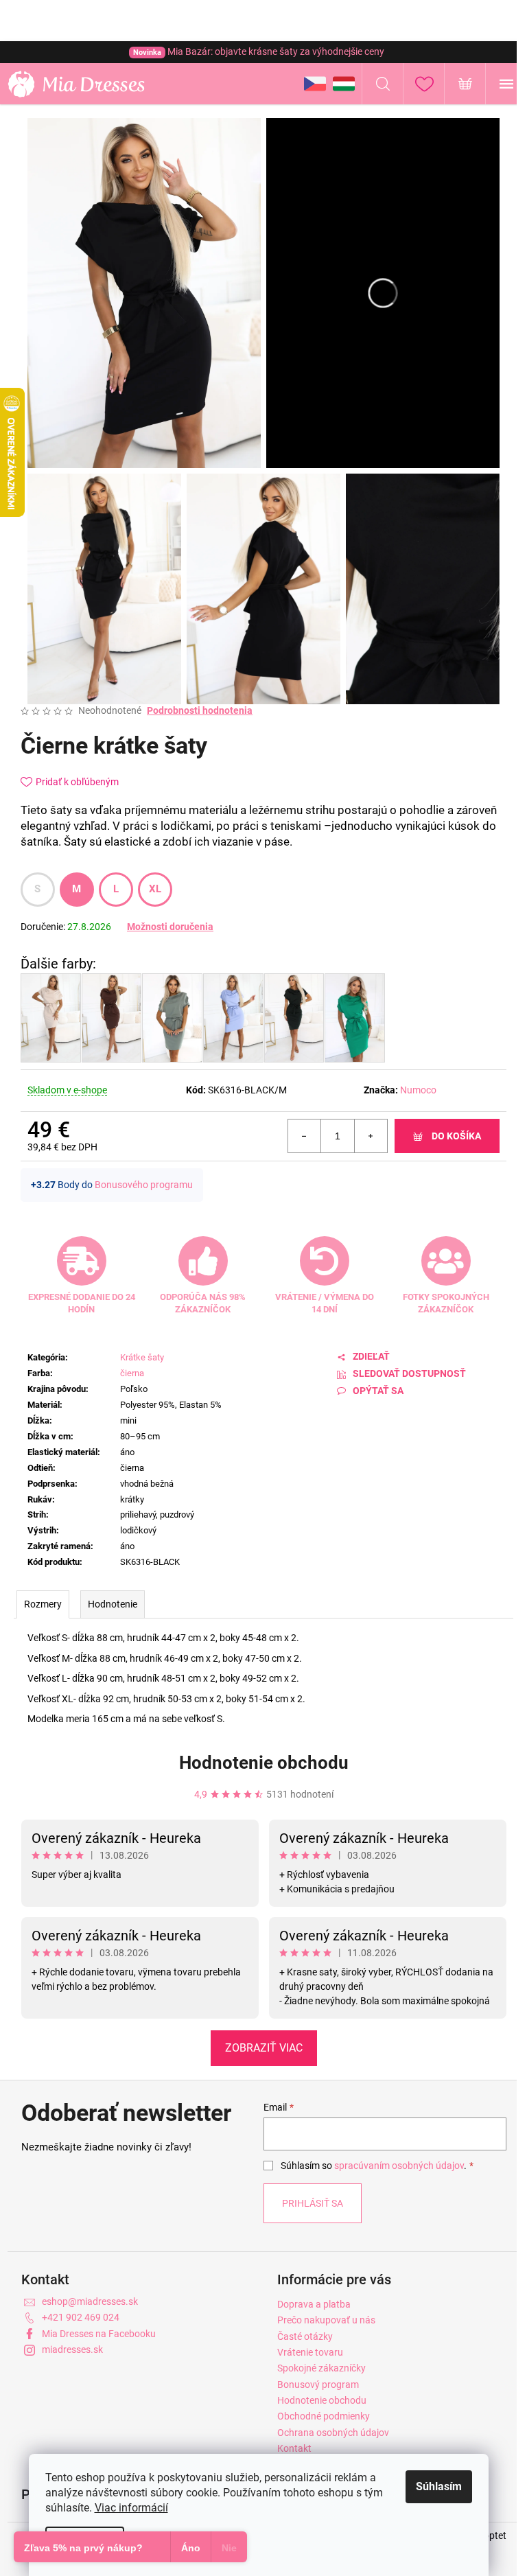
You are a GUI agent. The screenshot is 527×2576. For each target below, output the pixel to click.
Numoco (418, 1090)
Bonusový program (318, 2384)
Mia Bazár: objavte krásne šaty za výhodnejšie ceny (259, 51)
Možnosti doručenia (170, 927)
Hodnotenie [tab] (113, 1604)
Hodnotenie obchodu (264, 1763)
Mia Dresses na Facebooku (99, 2334)
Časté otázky (305, 2336)
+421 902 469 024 (81, 2317)
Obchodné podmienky (324, 2416)
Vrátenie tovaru (310, 2352)
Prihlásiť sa (313, 2203)
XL (155, 889)
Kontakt (294, 2448)
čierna (132, 1373)
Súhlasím (439, 2486)
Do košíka (456, 1136)
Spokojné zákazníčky (321, 2368)
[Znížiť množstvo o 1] (305, 1136)
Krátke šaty (142, 1357)
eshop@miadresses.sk (90, 2301)
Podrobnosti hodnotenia (200, 710)
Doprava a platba (314, 2304)
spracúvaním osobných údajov (399, 2166)
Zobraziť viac (264, 2048)
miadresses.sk (72, 2349)
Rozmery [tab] (43, 1604)
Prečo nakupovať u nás (326, 2320)
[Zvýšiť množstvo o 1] (371, 1136)
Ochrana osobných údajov (333, 2433)
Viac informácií (131, 2508)
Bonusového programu (144, 1185)
